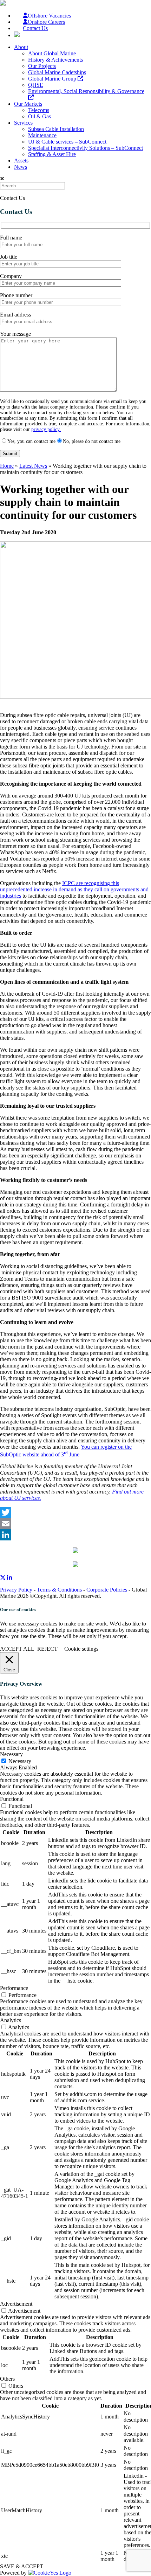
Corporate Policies (107, 1590)
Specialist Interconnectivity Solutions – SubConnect (86, 148)
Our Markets (28, 104)
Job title (9, 257)
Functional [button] (12, 1799)
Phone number (16, 295)
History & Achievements (55, 60)
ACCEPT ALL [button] (17, 1649)
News (21, 167)
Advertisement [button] (16, 2304)
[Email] (75, 1524)
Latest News (33, 466)
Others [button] (7, 2379)
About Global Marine (52, 53)
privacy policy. (46, 429)
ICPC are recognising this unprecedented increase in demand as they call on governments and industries (74, 889)
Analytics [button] (11, 2020)
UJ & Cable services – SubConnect (67, 142)
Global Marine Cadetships (57, 72)
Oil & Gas (40, 116)
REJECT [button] (47, 1649)
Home (7, 466)
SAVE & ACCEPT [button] (22, 2566)
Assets (21, 161)
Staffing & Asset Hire (52, 154)
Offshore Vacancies (49, 16)
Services (23, 123)
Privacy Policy (16, 1590)
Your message (15, 334)
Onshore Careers (46, 22)
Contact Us (35, 28)
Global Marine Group (53, 79)
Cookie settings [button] (81, 1649)
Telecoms (39, 110)
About (21, 47)
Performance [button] (14, 1988)
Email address (15, 315)
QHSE (36, 85)
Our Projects (42, 66)
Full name (11, 238)
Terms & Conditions (59, 1590)
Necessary (20, 1761)
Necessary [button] (11, 1754)
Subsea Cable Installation (56, 129)
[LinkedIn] (75, 1535)
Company (11, 276)
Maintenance (42, 135)
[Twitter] (75, 1512)
